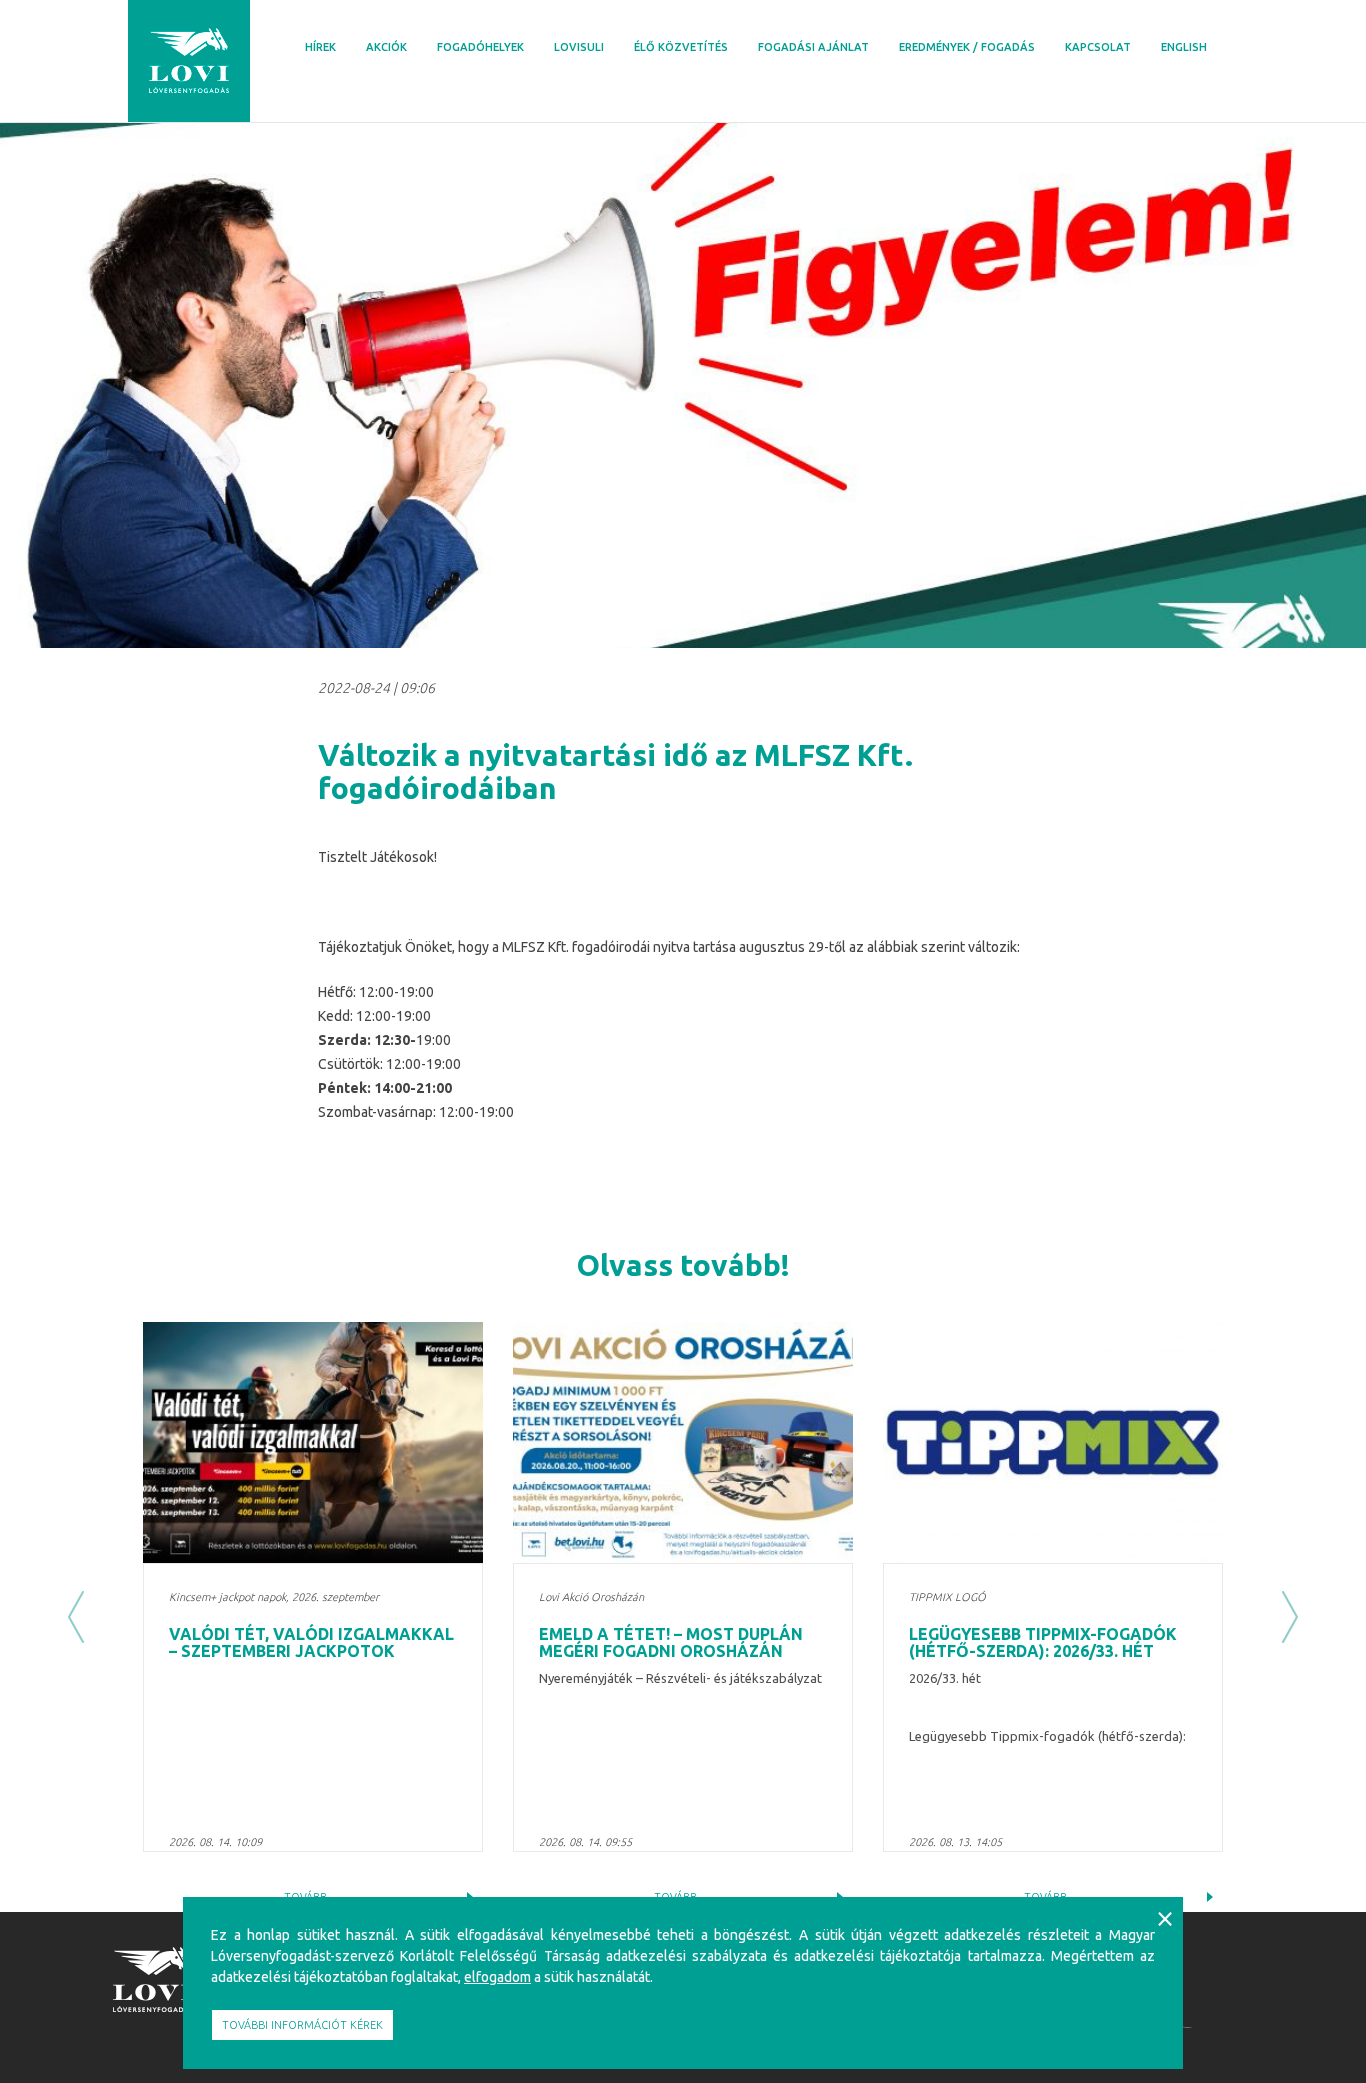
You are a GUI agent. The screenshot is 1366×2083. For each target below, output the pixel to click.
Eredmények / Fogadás (967, 47)
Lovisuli (579, 47)
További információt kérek (302, 2025)
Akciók (386, 47)
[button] (76, 1617)
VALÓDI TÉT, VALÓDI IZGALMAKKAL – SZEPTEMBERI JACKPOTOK (311, 1643)
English (1184, 47)
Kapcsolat (1098, 47)
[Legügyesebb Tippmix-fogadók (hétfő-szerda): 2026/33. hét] (1053, 1442)
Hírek (320, 47)
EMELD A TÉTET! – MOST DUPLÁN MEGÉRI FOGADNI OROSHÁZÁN (671, 1643)
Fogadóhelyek (480, 47)
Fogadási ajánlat (813, 47)
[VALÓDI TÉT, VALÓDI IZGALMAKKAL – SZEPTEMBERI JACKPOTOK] (313, 1442)
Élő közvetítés (681, 47)
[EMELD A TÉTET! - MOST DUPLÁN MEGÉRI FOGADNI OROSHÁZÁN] (683, 1442)
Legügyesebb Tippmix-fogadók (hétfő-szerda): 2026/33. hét (1043, 1643)
